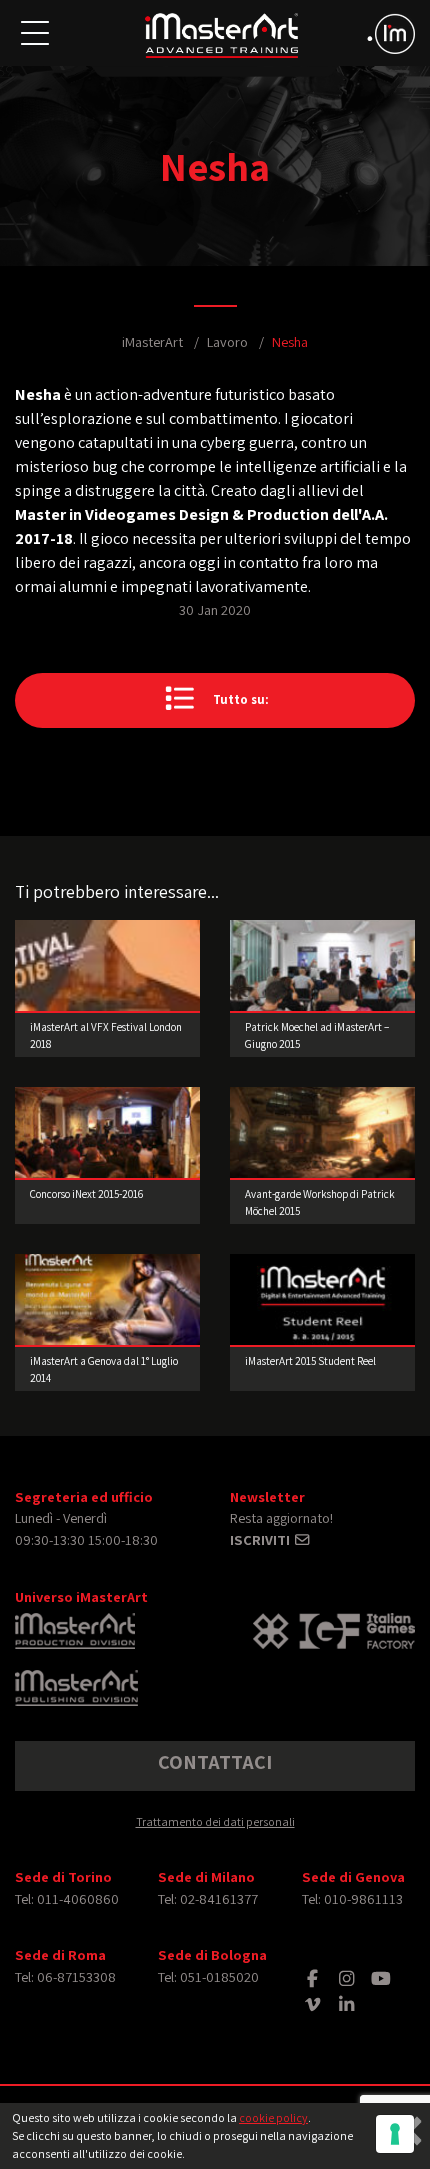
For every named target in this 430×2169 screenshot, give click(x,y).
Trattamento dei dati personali (215, 1821)
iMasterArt (152, 341)
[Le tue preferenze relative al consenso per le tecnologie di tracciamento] (395, 2134)
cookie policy (273, 2117)
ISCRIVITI (261, 1539)
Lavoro (227, 341)
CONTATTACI (215, 1762)
